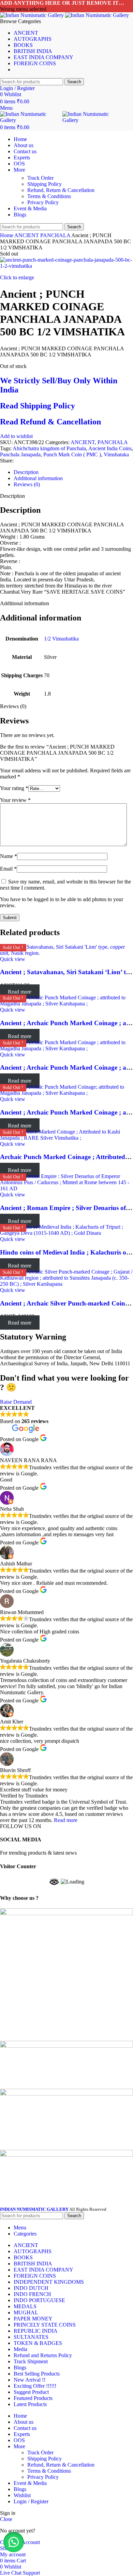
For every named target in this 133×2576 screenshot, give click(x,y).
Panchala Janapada (20, 454)
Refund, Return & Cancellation (61, 190)
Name (9, 856)
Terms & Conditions (49, 196)
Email (8, 869)
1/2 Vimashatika (61, 639)
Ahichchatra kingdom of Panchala (49, 448)
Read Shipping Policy (38, 406)
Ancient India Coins (110, 448)
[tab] (73, 472)
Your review (15, 800)
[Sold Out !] (66, 953)
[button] (14, 2542)
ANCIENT (27, 235)
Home (7, 235)
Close (6, 2519)
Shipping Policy (45, 184)
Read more (66, 1820)
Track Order (40, 178)
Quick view (13, 959)
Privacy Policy (43, 202)
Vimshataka (116, 454)
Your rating (14, 788)
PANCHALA (56, 235)
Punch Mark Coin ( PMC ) (72, 454)
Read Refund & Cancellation (50, 422)
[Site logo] (33, 15)
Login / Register (31, 2501)
